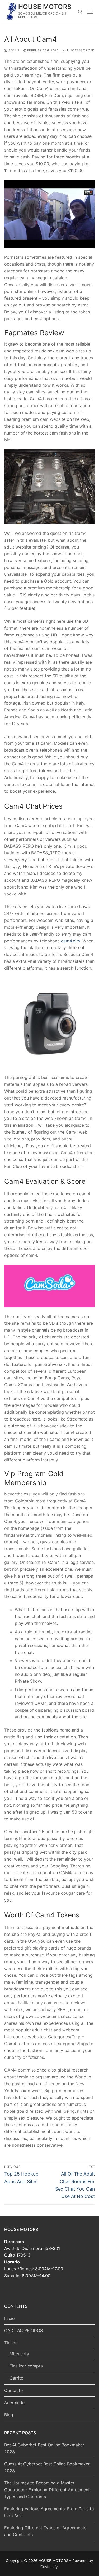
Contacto (14, 2390)
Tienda (11, 2343)
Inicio (10, 2318)
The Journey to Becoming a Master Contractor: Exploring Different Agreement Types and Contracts (47, 2490)
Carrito (16, 2378)
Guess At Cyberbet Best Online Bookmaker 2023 (47, 2467)
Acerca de (14, 2403)
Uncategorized (80, 50)
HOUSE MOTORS (45, 7)
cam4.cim (70, 941)
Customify (49, 2567)
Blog (9, 2415)
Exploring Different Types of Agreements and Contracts (45, 2531)
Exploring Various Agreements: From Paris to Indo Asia (49, 2512)
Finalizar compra (26, 2366)
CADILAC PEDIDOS (23, 2330)
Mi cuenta (19, 2354)
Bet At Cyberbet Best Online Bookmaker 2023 (44, 2448)
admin (13, 50)
